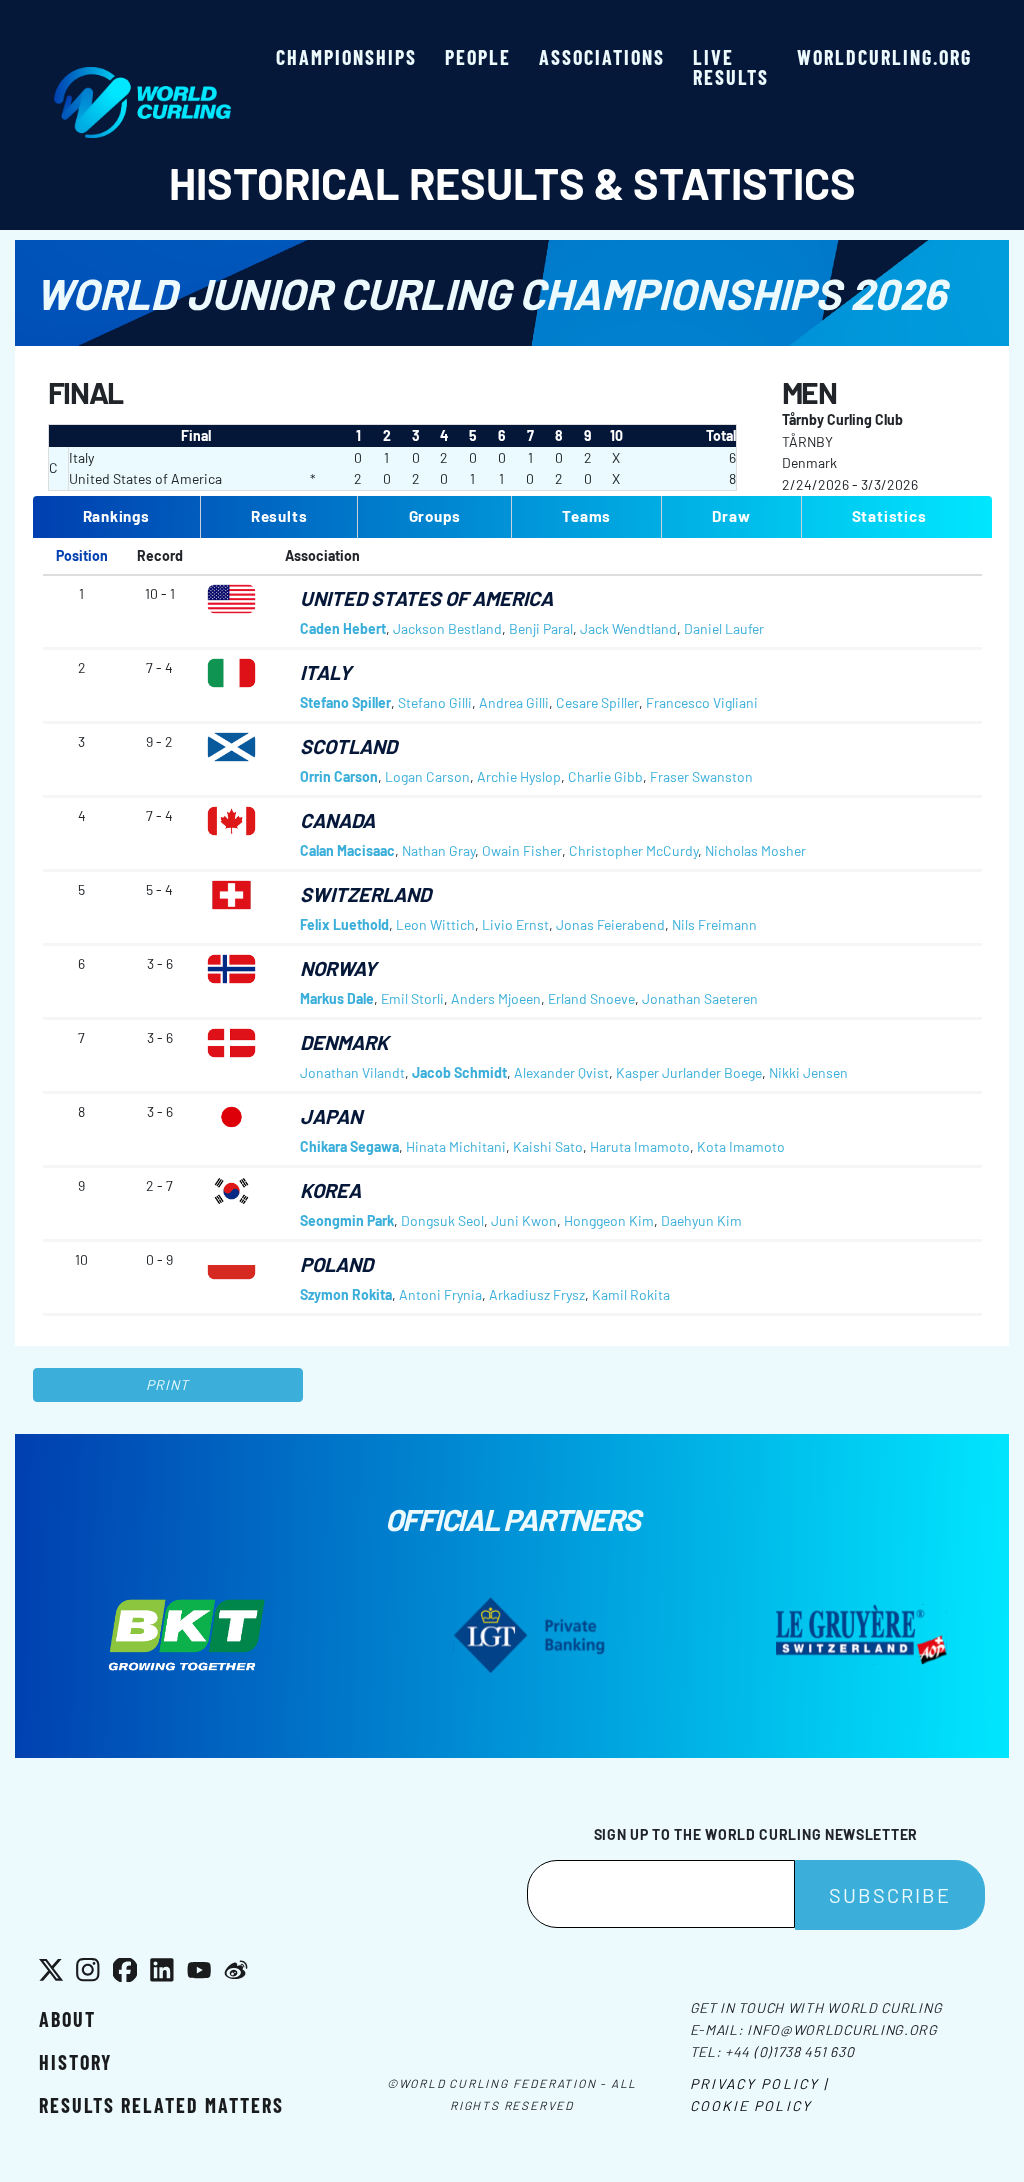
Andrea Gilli (514, 702)
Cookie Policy (751, 2105)
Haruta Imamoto (640, 1146)
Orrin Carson (339, 776)
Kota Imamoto (741, 1146)
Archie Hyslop (519, 776)
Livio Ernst (515, 924)
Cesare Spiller (597, 702)
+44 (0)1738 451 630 (789, 2051)
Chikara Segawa (349, 1146)
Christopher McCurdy (633, 850)
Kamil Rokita (631, 1294)
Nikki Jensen (808, 1072)
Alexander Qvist (561, 1072)
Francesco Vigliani (702, 702)
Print (168, 1384)
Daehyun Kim (701, 1220)
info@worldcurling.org (842, 2029)
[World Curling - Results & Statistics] (142, 77)
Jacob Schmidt (459, 1072)
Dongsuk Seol (442, 1220)
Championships (346, 57)
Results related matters (161, 2105)
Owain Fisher (522, 850)
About (67, 2019)
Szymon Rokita (346, 1294)
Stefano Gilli (435, 702)
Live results (731, 67)
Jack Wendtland (628, 628)
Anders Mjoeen (496, 998)
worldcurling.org (884, 57)
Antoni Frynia (440, 1294)
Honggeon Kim (609, 1220)
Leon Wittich (435, 924)
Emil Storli (412, 998)
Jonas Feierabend (610, 924)
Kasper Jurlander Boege (689, 1072)
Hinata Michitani (456, 1146)
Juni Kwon (524, 1220)
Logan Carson (427, 776)
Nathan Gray (438, 850)
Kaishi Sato (548, 1146)
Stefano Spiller (345, 702)
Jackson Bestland (447, 628)
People (478, 57)
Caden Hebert (343, 628)
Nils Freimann (714, 924)
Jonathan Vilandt (352, 1072)
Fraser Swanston (701, 776)
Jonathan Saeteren (700, 998)
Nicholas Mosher (755, 850)
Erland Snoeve (591, 998)
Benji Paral (541, 628)
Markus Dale (337, 998)
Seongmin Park (347, 1220)
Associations (602, 57)
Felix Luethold (344, 924)
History (75, 2062)
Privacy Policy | (759, 2083)
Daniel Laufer (724, 628)
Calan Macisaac (347, 850)
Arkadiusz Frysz (537, 1294)
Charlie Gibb (605, 776)
